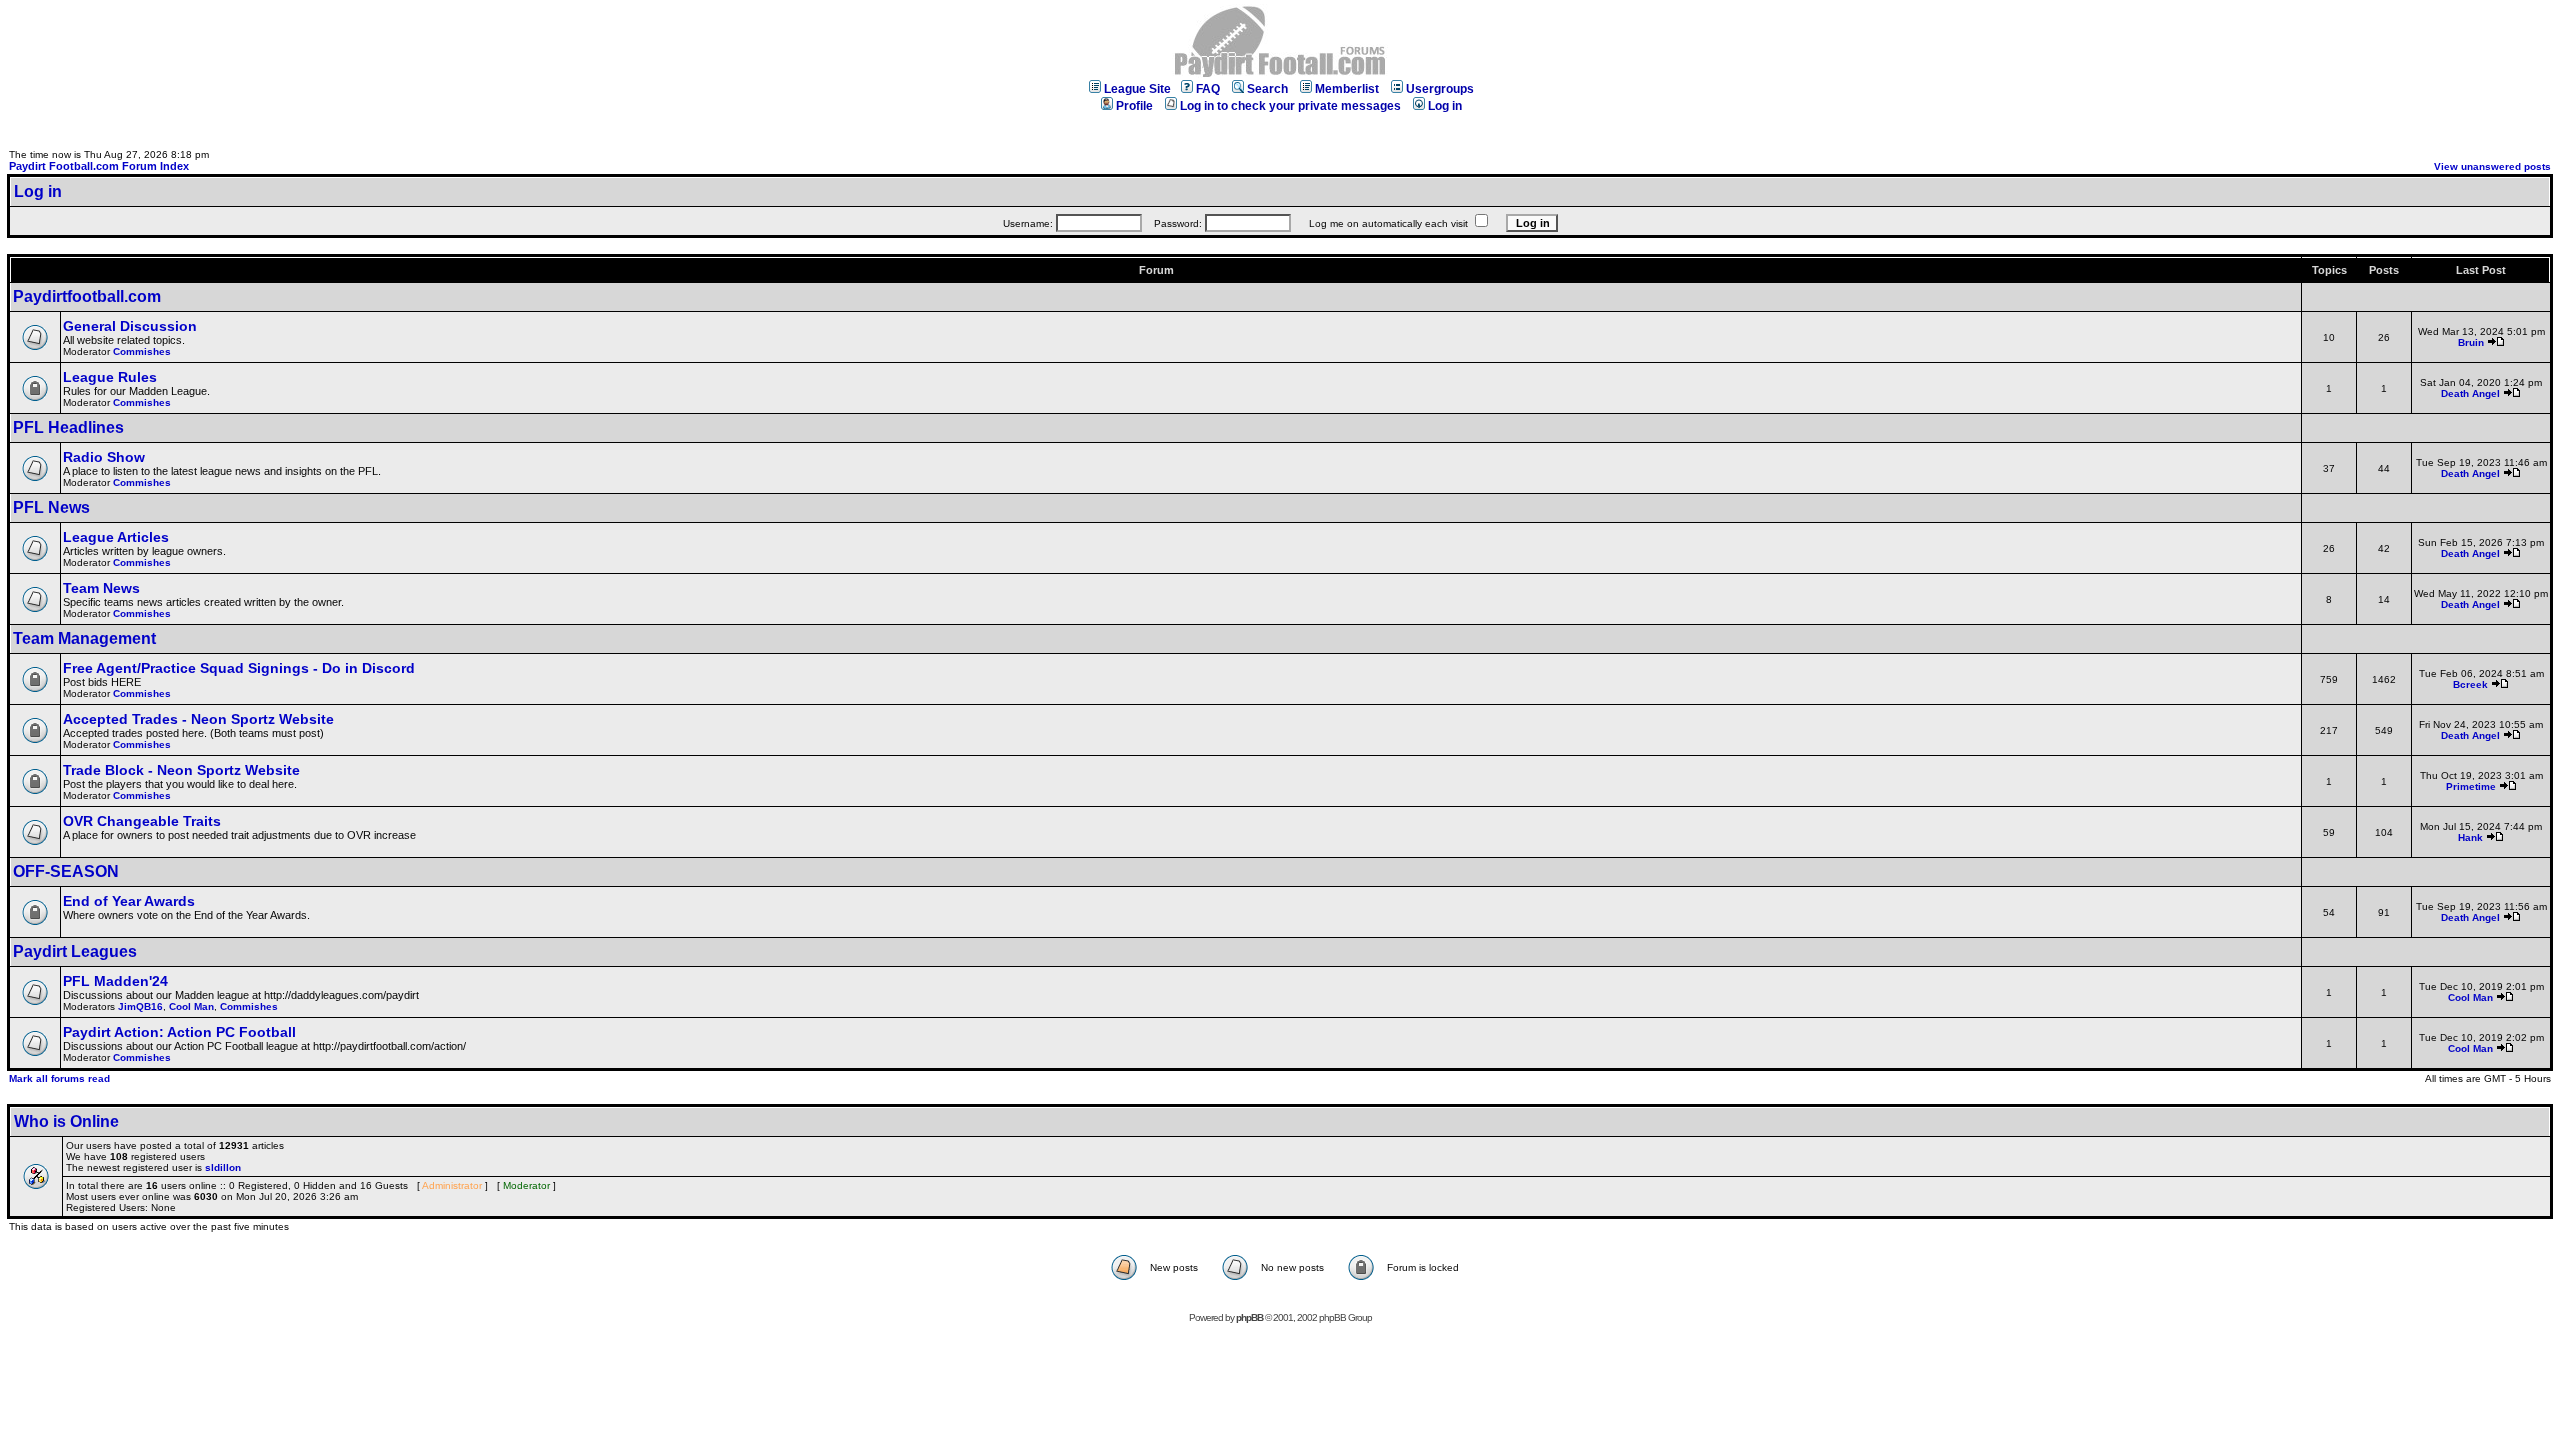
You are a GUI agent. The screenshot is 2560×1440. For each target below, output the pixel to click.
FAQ (1208, 89)
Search (1267, 89)
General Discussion (130, 326)
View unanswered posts (2492, 166)
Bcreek (2470, 684)
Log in (1445, 106)
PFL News (51, 507)
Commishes (142, 351)
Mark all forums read (59, 1078)
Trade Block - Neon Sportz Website (181, 770)
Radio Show (104, 457)
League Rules (110, 377)
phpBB (1249, 1317)
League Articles (116, 537)
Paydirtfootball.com (87, 296)
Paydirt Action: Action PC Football (179, 1032)
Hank (2470, 837)
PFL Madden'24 (115, 981)
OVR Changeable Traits (142, 821)
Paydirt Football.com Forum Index (99, 166)
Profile (1134, 106)
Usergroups (1440, 89)
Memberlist (1347, 89)
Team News (101, 588)
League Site (1137, 89)
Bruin (2471, 342)
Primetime (2471, 786)
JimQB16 (140, 1006)
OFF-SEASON (66, 871)
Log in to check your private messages (1290, 106)
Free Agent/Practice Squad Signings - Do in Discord (239, 668)
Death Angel (2470, 393)
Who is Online (66, 1121)
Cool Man (191, 1006)
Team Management (84, 638)
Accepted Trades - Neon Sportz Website (198, 719)
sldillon (223, 1167)
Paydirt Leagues (75, 951)
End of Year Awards (129, 901)
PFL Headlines (68, 427)
